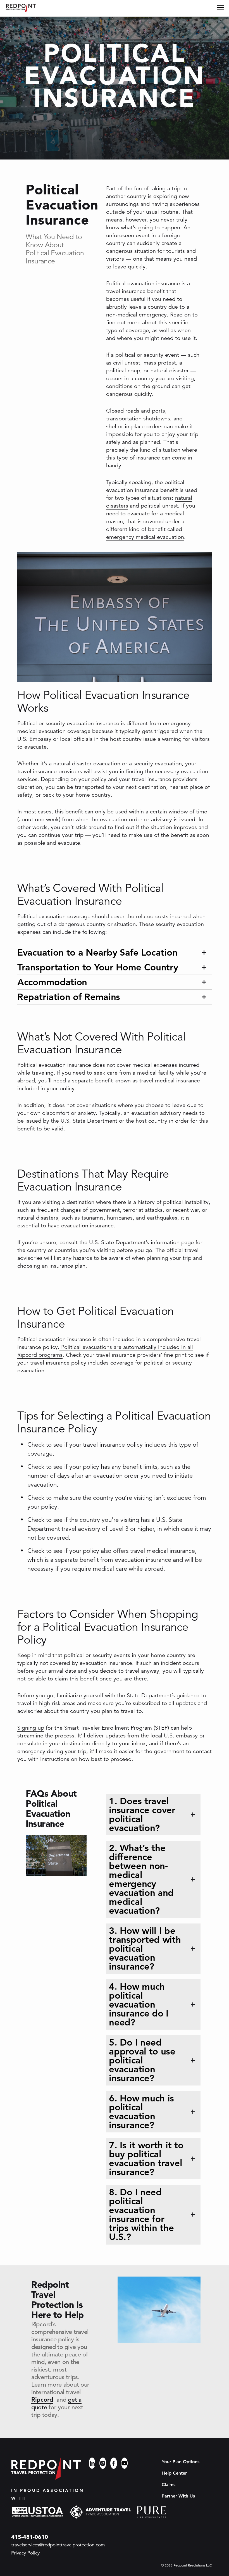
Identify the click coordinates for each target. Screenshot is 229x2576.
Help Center (174, 2473)
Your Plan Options (181, 2462)
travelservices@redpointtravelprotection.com (50, 2545)
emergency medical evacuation (145, 537)
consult (69, 1242)
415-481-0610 (30, 2537)
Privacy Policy (25, 2553)
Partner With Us (178, 2496)
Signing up (31, 1728)
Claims (169, 2485)
